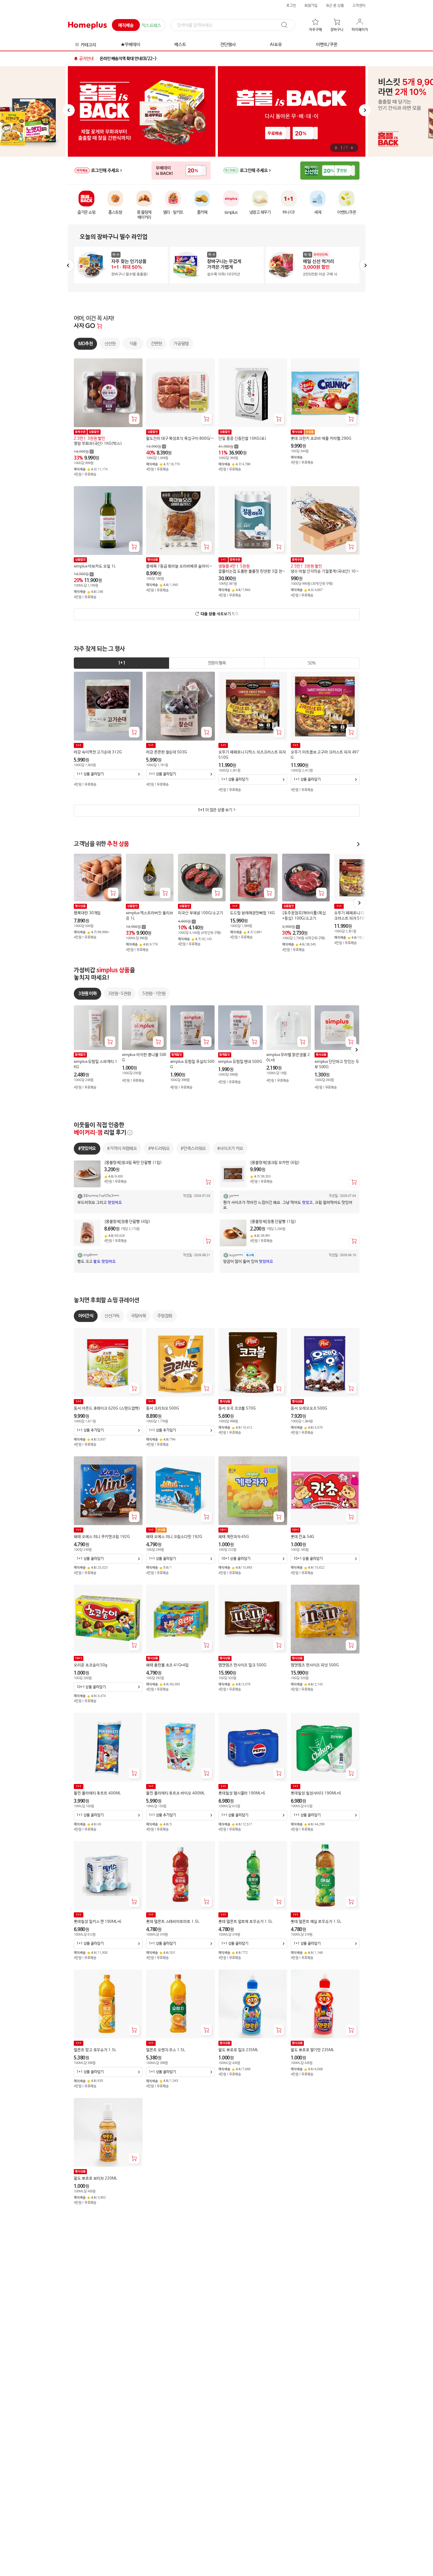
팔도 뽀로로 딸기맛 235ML (312, 2050)
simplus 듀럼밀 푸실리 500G (192, 1064)
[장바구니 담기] (134, 419)
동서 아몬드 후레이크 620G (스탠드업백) (107, 1408)
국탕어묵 (138, 1316)
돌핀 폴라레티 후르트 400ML (97, 1794)
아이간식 (86, 1316)
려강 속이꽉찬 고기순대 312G (98, 752)
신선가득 (112, 1316)
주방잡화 (165, 1316)
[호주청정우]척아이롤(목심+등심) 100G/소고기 (304, 916)
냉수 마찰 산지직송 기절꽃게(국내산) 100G (324, 572)
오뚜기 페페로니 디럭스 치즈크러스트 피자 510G (252, 755)
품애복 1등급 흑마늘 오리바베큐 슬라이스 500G (179, 567)
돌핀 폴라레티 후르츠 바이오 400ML (175, 1794)
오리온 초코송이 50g (91, 1665)
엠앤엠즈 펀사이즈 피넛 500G (315, 1665)
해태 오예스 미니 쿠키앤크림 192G (102, 1537)
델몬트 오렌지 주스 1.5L (166, 2050)
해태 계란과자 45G (234, 1537)
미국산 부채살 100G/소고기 (201, 913)
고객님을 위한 (101, 844)
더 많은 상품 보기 (215, 810)
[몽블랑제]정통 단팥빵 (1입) (273, 1222)
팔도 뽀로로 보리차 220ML (96, 2178)
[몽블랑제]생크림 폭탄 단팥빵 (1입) (133, 1163)
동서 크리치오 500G (162, 1408)
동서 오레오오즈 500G (309, 1408)
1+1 (121, 663)
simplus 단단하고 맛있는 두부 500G (337, 1064)
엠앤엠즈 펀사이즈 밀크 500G (242, 1665)
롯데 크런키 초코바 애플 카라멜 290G (321, 439)
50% (312, 663)
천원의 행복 (216, 663)
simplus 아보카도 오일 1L (95, 566)
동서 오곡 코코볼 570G (237, 1408)
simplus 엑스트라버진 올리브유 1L (150, 916)
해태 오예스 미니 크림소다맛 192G (174, 1537)
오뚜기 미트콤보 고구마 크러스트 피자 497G (325, 755)
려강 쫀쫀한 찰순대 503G (167, 752)
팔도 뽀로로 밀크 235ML (238, 2050)
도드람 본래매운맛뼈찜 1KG (252, 913)
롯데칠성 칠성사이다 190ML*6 (316, 1794)
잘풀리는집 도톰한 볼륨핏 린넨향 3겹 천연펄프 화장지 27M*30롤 (252, 572)
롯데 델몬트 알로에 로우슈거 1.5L (246, 1922)
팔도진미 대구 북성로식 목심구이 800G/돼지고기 (180, 439)
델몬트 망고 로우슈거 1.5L (95, 2050)
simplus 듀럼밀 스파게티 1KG (96, 1064)
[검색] (287, 25)
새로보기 (219, 614)
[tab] (122, 663)
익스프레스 (151, 25)
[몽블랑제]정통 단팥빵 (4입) (127, 1222)
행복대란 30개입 (87, 913)
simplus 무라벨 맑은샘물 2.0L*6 (289, 1058)
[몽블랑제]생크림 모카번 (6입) (275, 1163)
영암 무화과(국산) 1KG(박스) (98, 444)
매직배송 (126, 25)
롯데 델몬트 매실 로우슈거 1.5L (316, 1922)
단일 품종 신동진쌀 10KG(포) (242, 439)
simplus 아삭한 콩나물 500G (144, 1058)
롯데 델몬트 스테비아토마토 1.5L (173, 1922)
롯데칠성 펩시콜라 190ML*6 (242, 1794)
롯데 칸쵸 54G (302, 1537)
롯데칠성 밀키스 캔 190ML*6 (98, 1922)
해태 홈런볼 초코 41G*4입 (167, 1665)
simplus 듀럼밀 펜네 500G (240, 1062)
